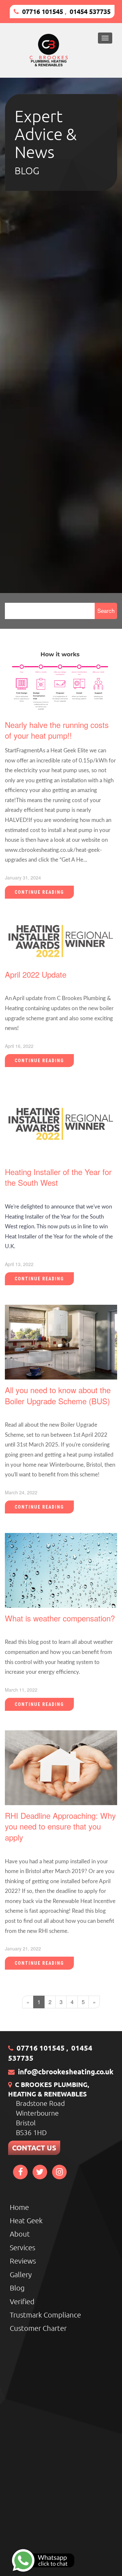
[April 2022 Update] (61, 940)
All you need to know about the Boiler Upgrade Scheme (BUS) (58, 1395)
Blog (17, 2288)
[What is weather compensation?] (61, 1569)
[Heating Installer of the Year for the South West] (61, 1123)
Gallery (21, 2274)
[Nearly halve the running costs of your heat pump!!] (61, 681)
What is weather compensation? (60, 1618)
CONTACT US (34, 2148)
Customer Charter (38, 2328)
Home (19, 2207)
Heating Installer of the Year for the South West (58, 1177)
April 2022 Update (36, 974)
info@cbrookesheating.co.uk (66, 2072)
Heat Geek (26, 2220)
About (20, 2234)
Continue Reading (39, 892)
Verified (22, 2301)
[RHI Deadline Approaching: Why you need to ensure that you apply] (61, 1767)
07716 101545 (43, 11)
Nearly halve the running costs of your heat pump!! (57, 730)
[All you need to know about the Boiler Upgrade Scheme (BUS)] (61, 1341)
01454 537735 (90, 11)
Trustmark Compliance (45, 2315)
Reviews (23, 2261)
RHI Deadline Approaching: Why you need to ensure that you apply (60, 1826)
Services (22, 2247)
